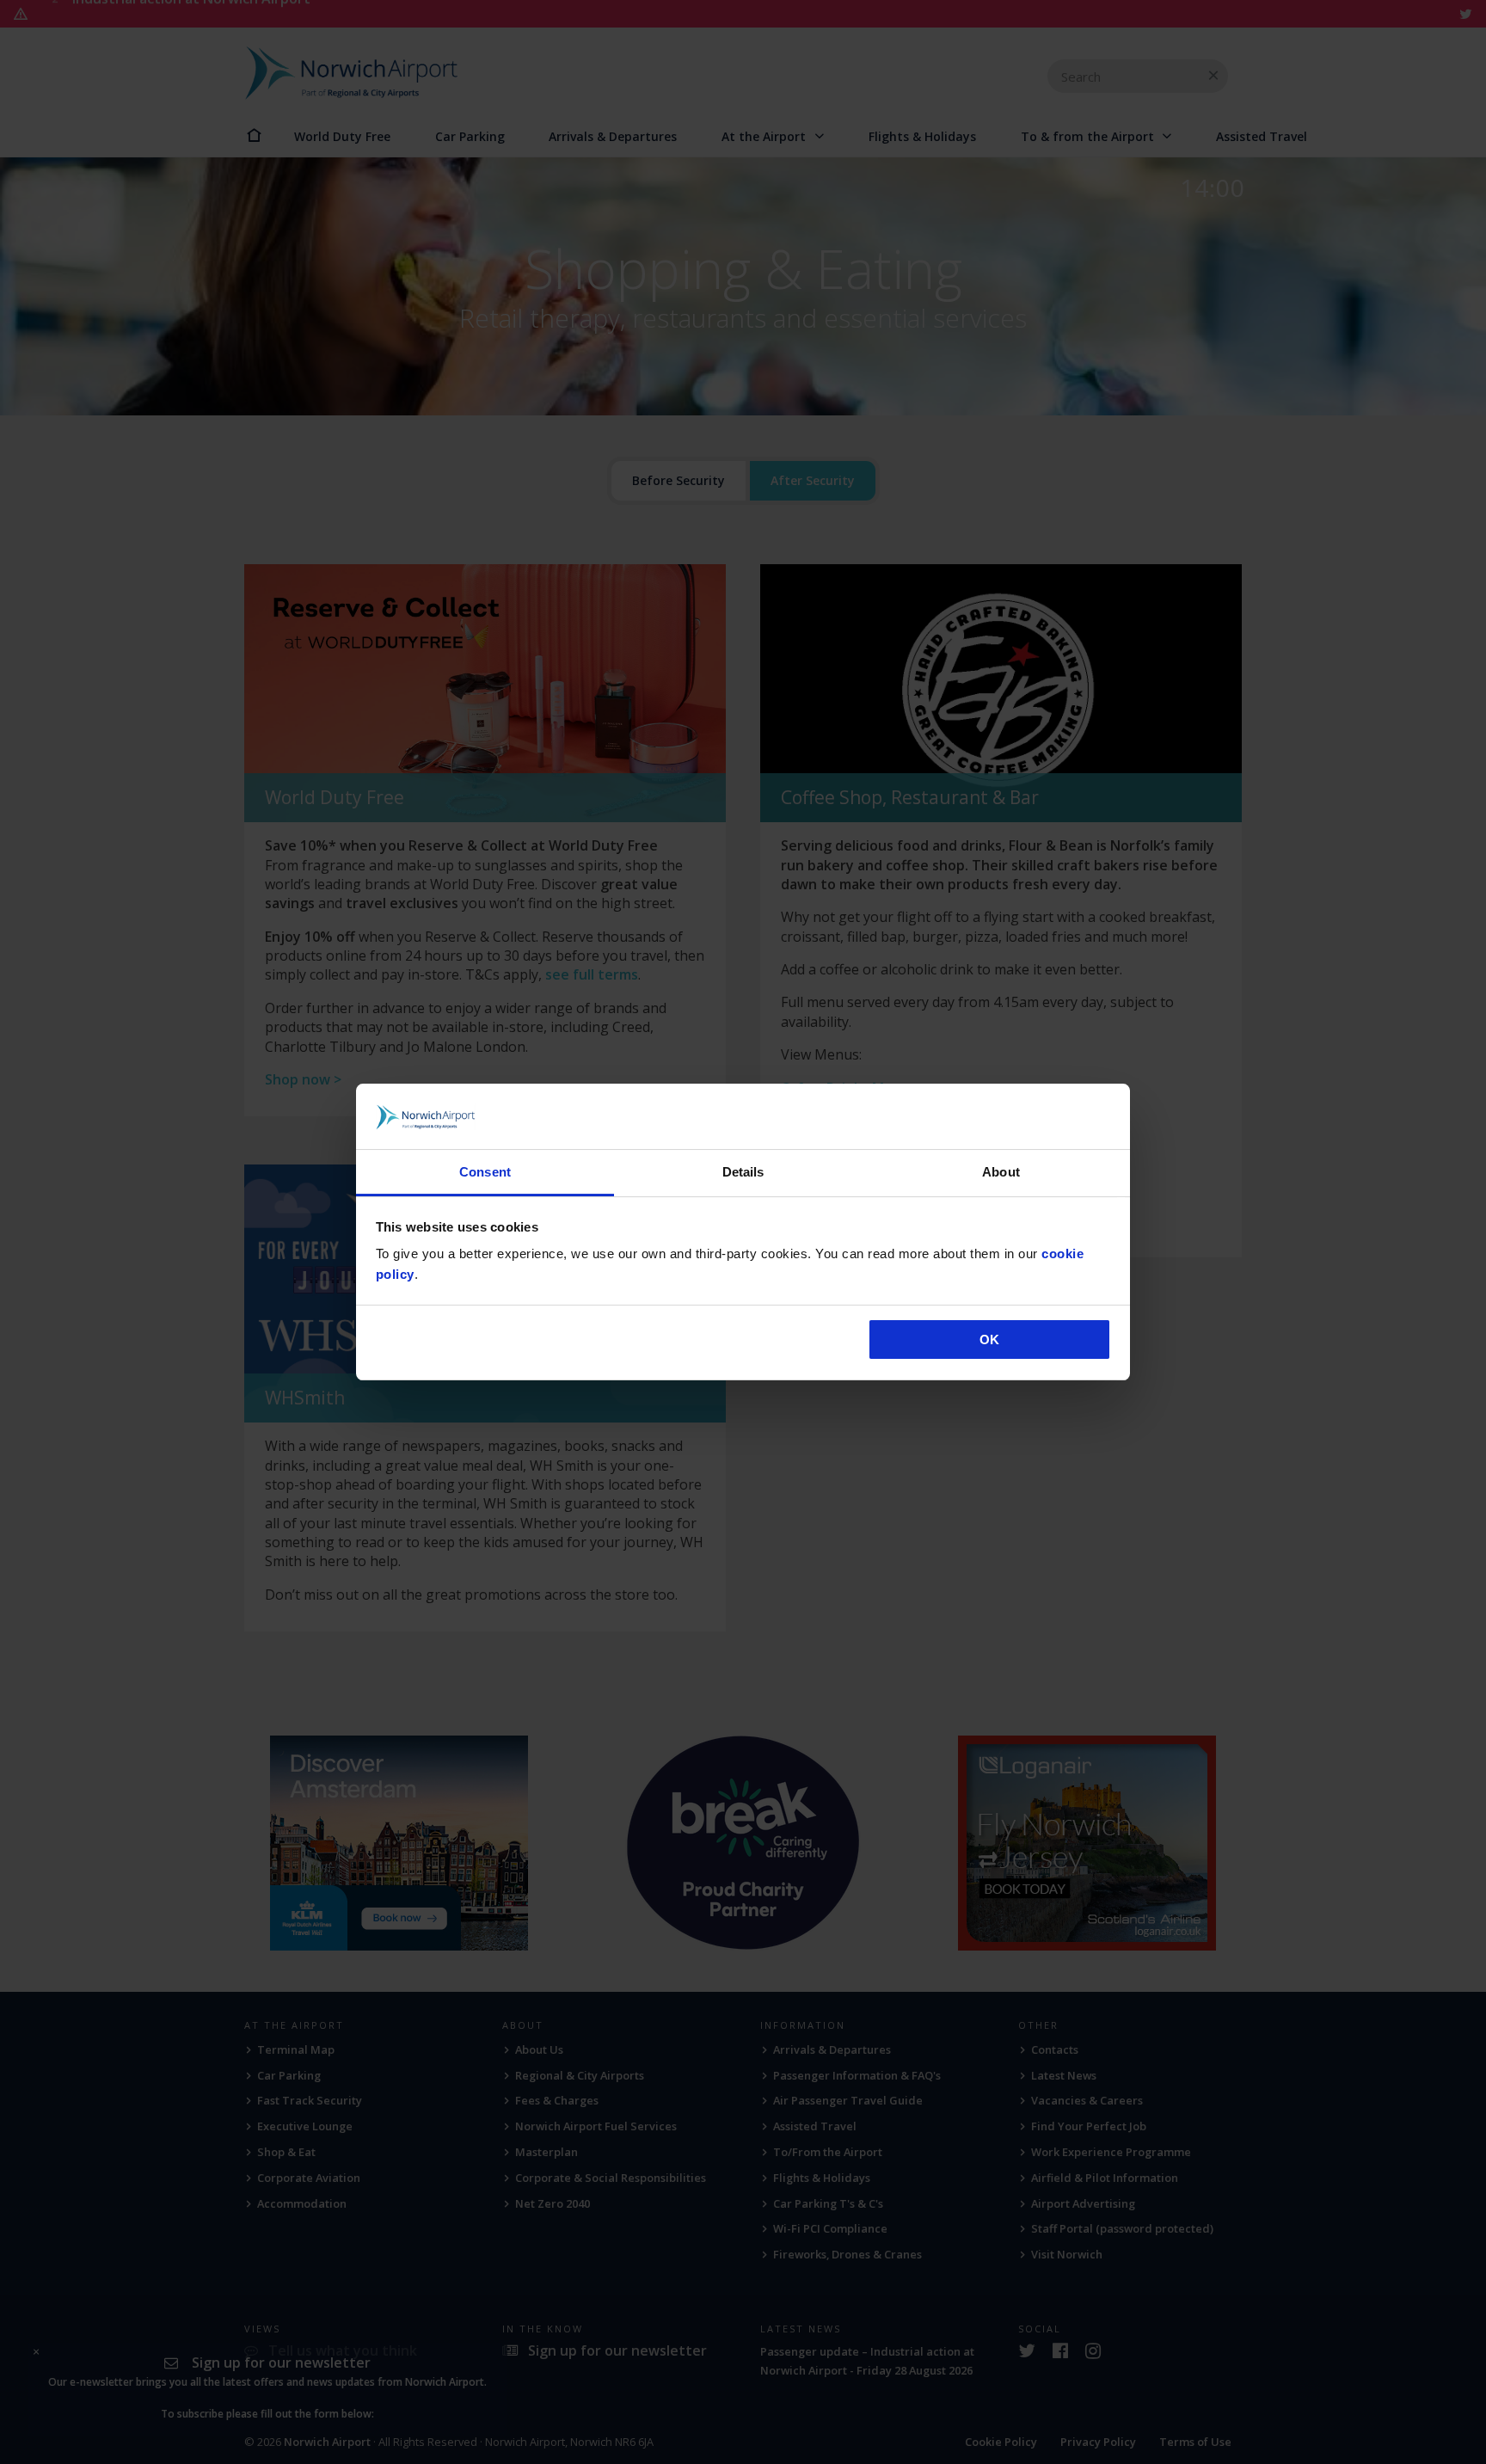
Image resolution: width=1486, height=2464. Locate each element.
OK (989, 1340)
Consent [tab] (485, 1172)
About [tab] (1001, 1172)
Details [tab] (743, 1172)
